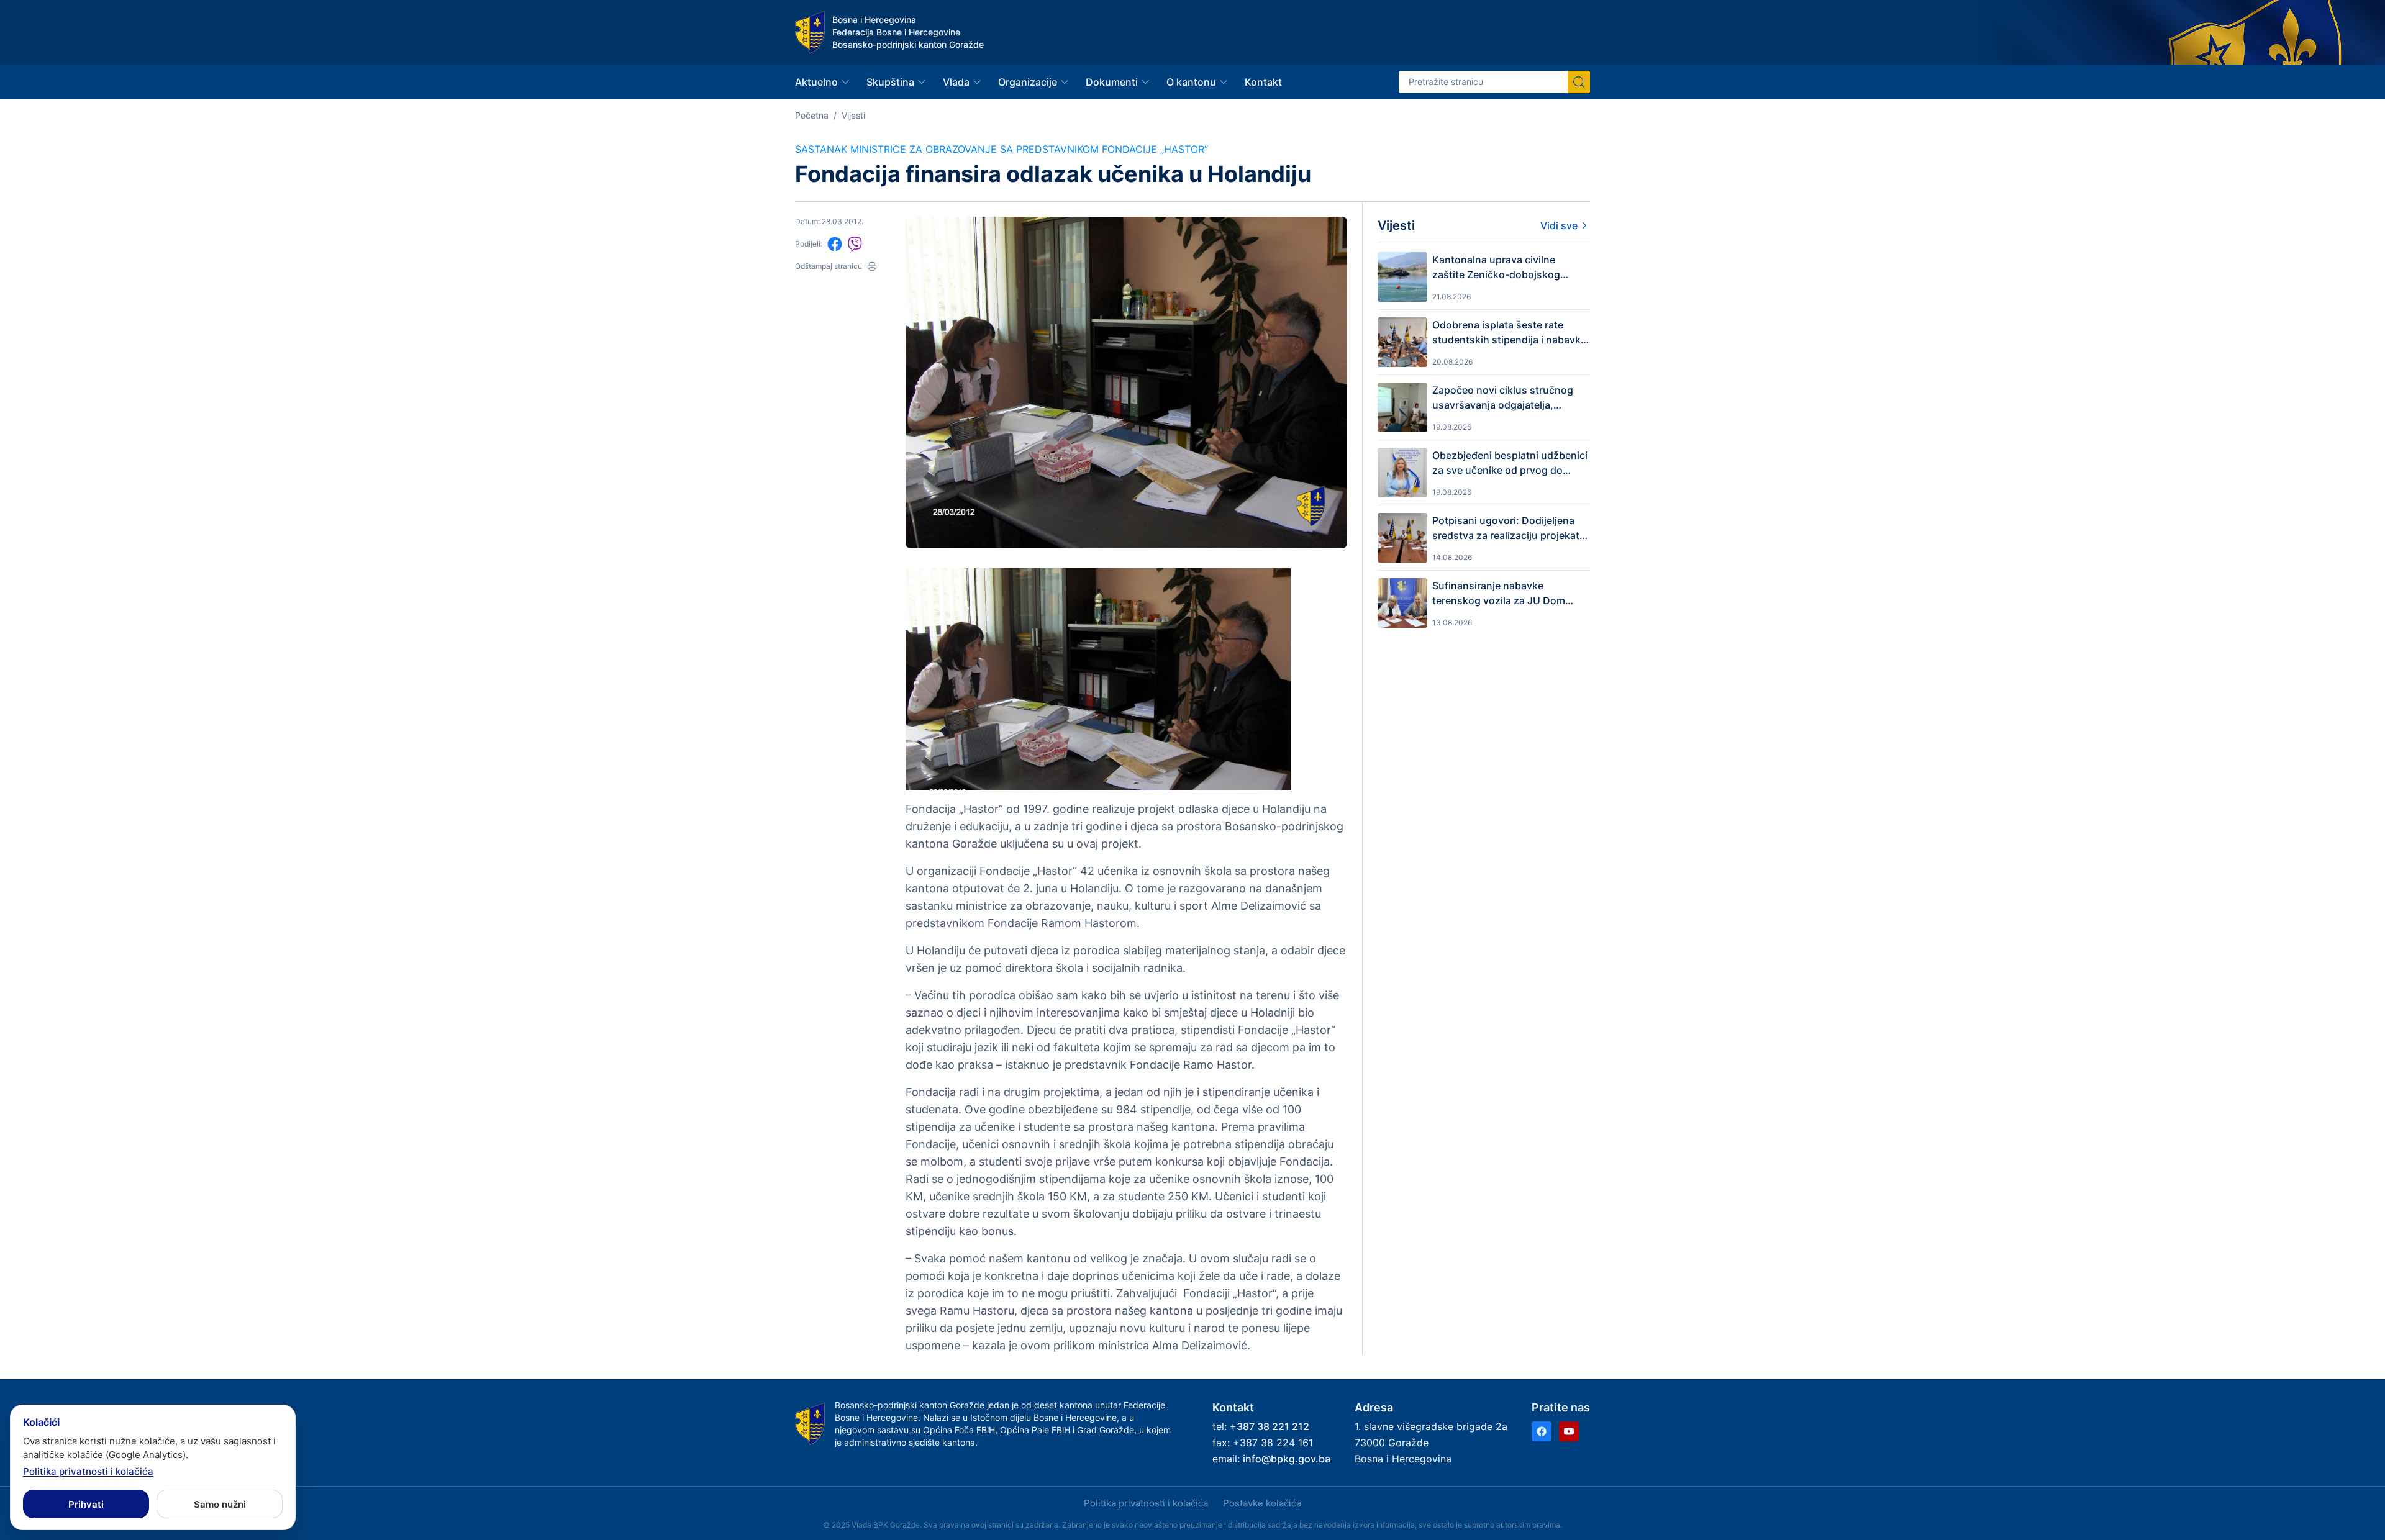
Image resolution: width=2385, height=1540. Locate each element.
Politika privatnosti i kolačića (1146, 1503)
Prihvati (86, 1504)
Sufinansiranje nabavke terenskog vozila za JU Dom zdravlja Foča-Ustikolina (1499, 594)
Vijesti (853, 115)
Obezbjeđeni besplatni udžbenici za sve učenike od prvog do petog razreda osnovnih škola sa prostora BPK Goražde (1510, 463)
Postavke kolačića (1262, 1503)
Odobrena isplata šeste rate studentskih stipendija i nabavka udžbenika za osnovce (1509, 333)
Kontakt (1263, 82)
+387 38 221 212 (1270, 1426)
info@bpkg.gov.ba (1287, 1459)
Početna (812, 115)
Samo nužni (220, 1504)
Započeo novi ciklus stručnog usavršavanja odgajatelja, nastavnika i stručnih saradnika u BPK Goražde (1511, 398)
